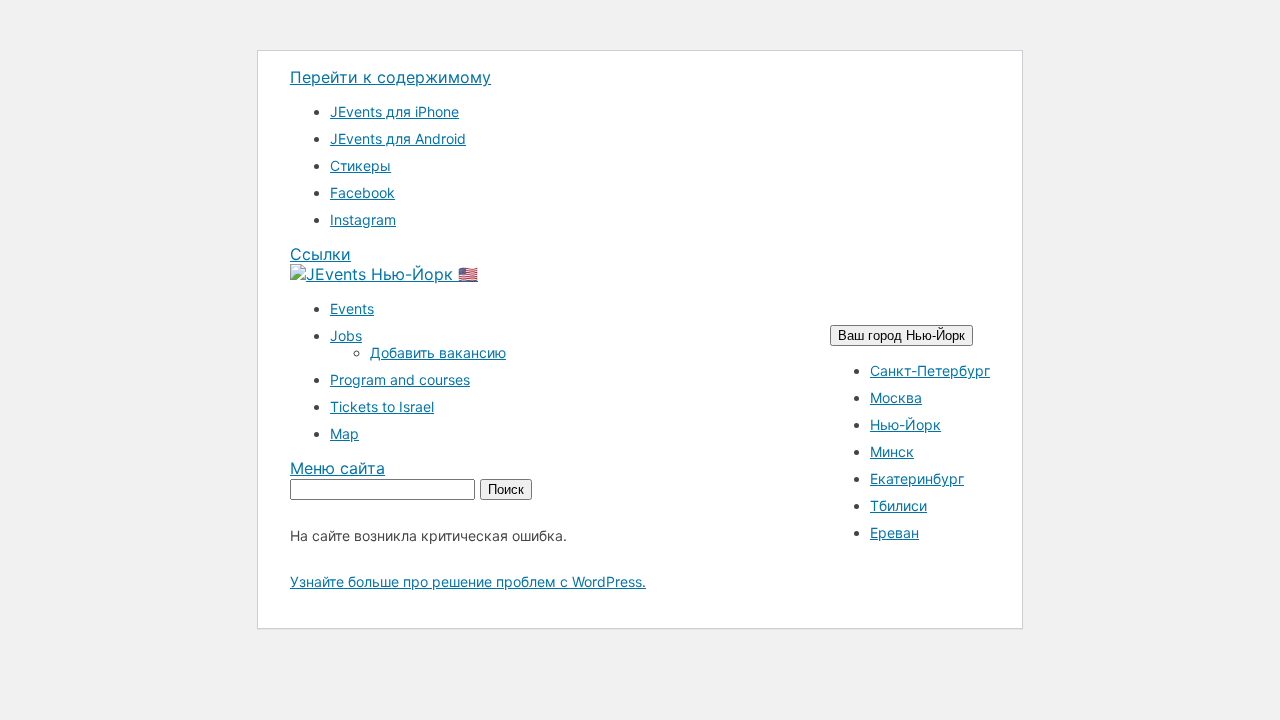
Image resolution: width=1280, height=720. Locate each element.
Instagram (363, 219)
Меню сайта (337, 468)
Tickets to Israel (382, 406)
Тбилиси (898, 505)
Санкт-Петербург (930, 370)
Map (344, 433)
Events (352, 308)
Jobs (346, 335)
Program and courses (400, 379)
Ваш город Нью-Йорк (901, 335)
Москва (896, 397)
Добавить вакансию (438, 352)
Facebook (362, 192)
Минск (892, 451)
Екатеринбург (917, 478)
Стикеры (360, 165)
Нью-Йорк (905, 424)
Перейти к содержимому (390, 77)
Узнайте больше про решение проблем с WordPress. (468, 581)
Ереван (894, 532)
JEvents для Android (398, 138)
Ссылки (320, 254)
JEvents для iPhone (394, 111)
